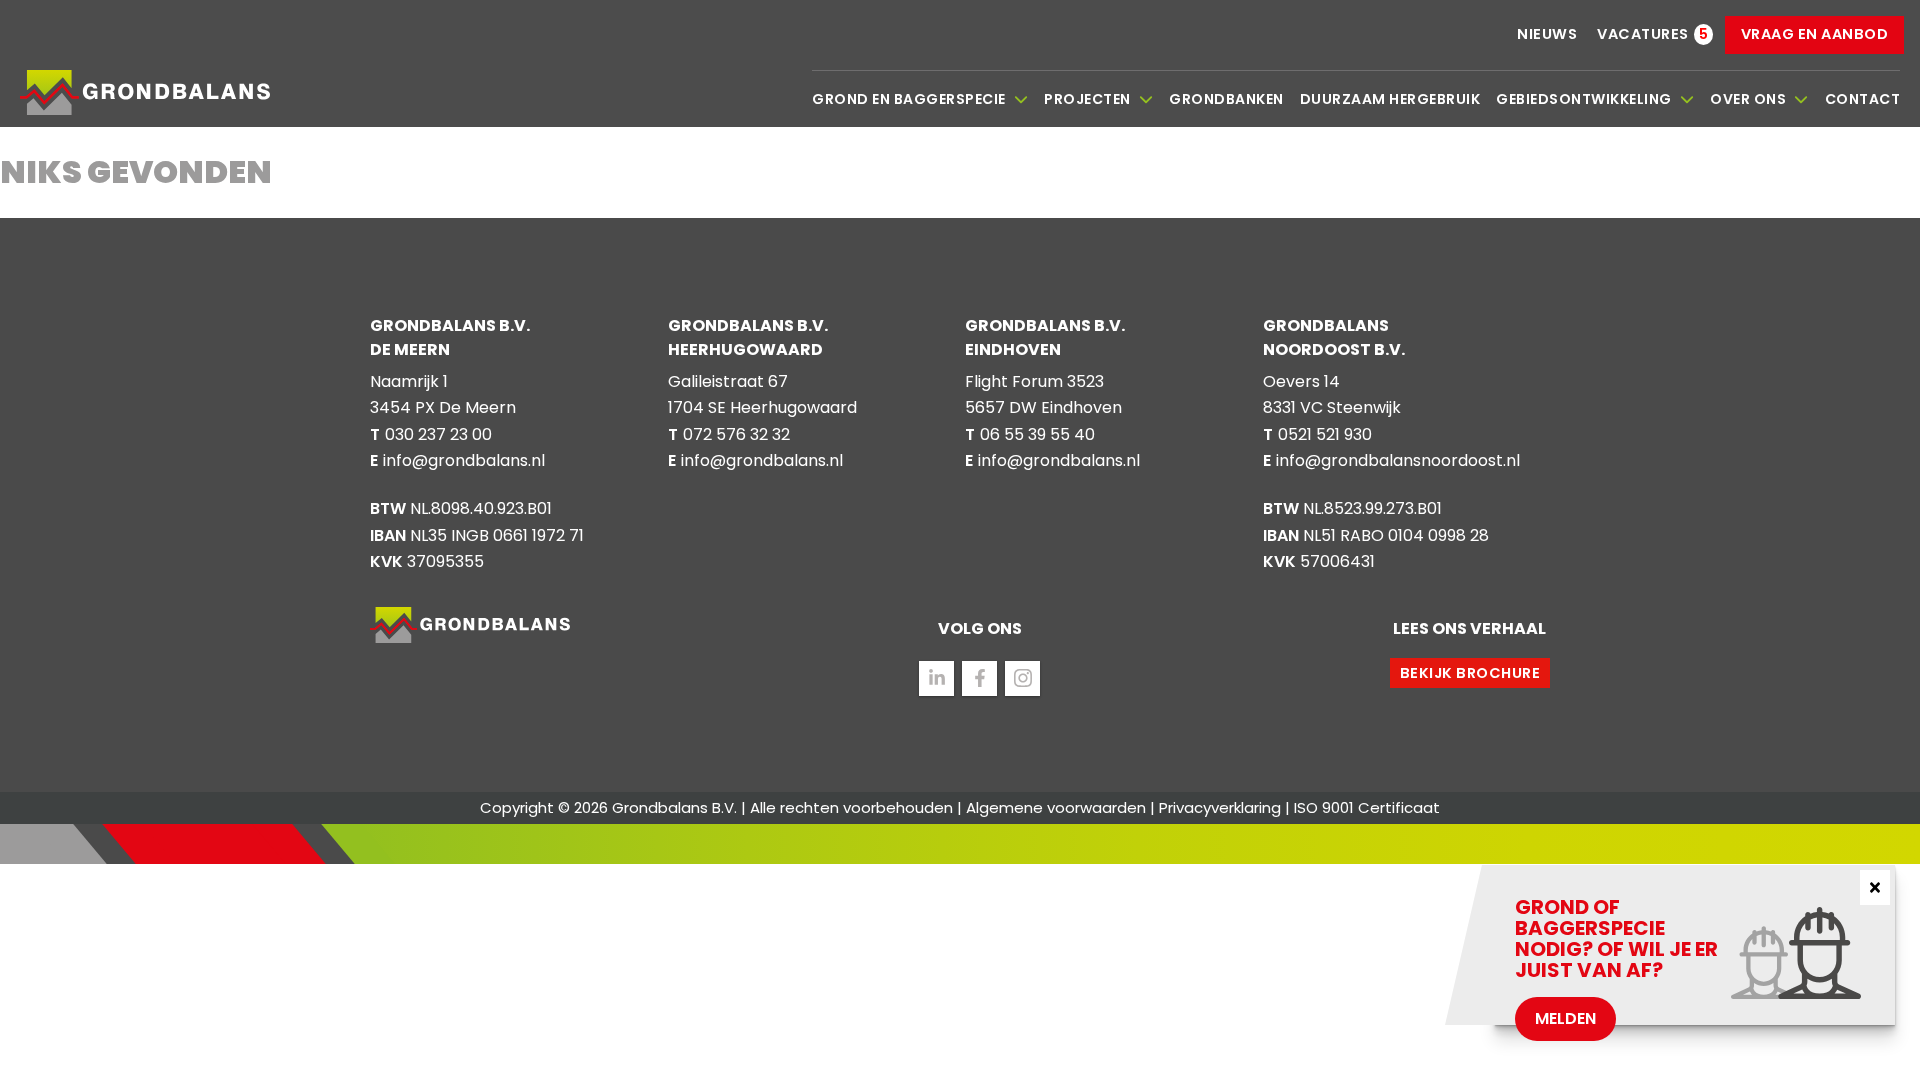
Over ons (1748, 99)
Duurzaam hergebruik (1390, 99)
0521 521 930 (1325, 434)
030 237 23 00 (438, 434)
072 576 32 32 (736, 434)
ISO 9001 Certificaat (1367, 807)
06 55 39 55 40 (1037, 434)
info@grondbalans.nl (464, 460)
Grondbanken (1226, 99)
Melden (1565, 1018)
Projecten (1087, 99)
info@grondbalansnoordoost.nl (1398, 460)
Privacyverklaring (1220, 807)
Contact (1863, 99)
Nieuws (1547, 34)
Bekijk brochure (1470, 673)
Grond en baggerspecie (909, 99)
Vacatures (1643, 34)
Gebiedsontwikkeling (1584, 99)
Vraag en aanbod (1815, 34)
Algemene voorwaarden (1056, 807)
